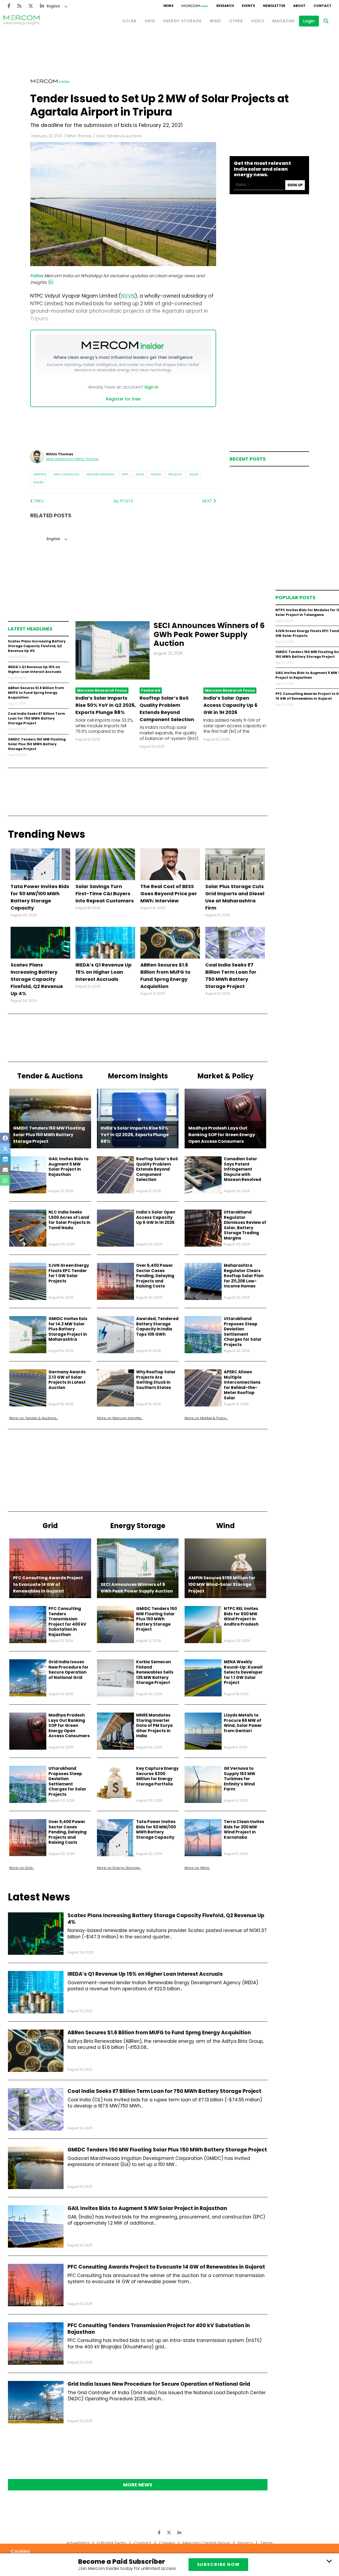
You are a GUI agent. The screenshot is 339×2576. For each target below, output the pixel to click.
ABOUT (299, 6)
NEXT (208, 501)
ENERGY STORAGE (183, 21)
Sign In (151, 387)
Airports (40, 474)
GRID (150, 21)
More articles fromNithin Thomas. (73, 459)
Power (156, 474)
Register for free (123, 399)
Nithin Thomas (79, 136)
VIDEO (258, 21)
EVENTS (248, 6)
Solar (194, 474)
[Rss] (19, 6)
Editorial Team (111, 2543)
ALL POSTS (123, 501)
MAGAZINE (284, 21)
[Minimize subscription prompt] (329, 2561)
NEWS (168, 6)
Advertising (78, 2543)
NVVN (140, 474)
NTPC (125, 474)
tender (38, 482)
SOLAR (130, 21)
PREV (39, 501)
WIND (215, 21)
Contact (142, 2543)
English (53, 6)
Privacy (245, 2543)
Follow (37, 276)
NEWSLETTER (274, 6)
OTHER (236, 21)
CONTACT (323, 6)
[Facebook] (9, 6)
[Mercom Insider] (195, 6)
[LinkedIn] (42, 6)
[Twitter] (31, 6)
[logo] (21, 21)
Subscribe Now (218, 2564)
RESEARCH (225, 6)
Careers (167, 2543)
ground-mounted (100, 474)
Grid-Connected (66, 474)
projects (175, 474)
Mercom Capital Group (206, 2543)
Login (309, 21)
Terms (267, 2543)
